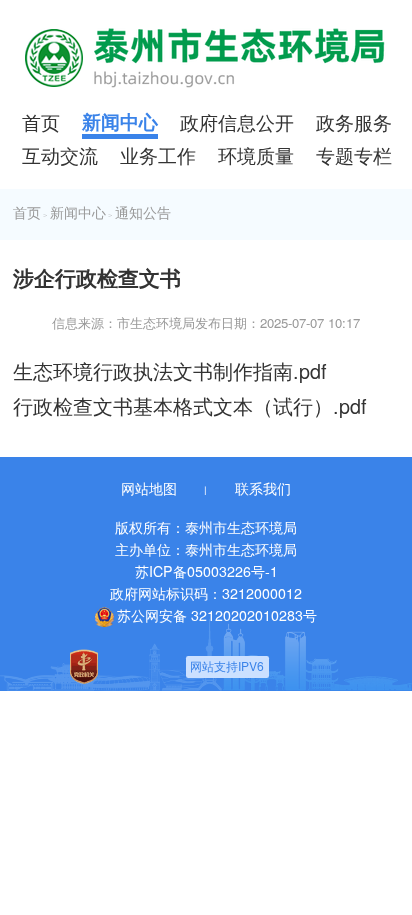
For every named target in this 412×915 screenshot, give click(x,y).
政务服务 (354, 122)
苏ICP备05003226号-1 (206, 571)
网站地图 (149, 488)
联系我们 (263, 488)
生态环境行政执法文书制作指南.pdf (170, 370)
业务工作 (158, 155)
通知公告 (143, 213)
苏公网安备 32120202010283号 (217, 615)
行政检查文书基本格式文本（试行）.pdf (190, 405)
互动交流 (60, 155)
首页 (41, 122)
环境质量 (256, 155)
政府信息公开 (237, 122)
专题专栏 (354, 155)
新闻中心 (120, 121)
